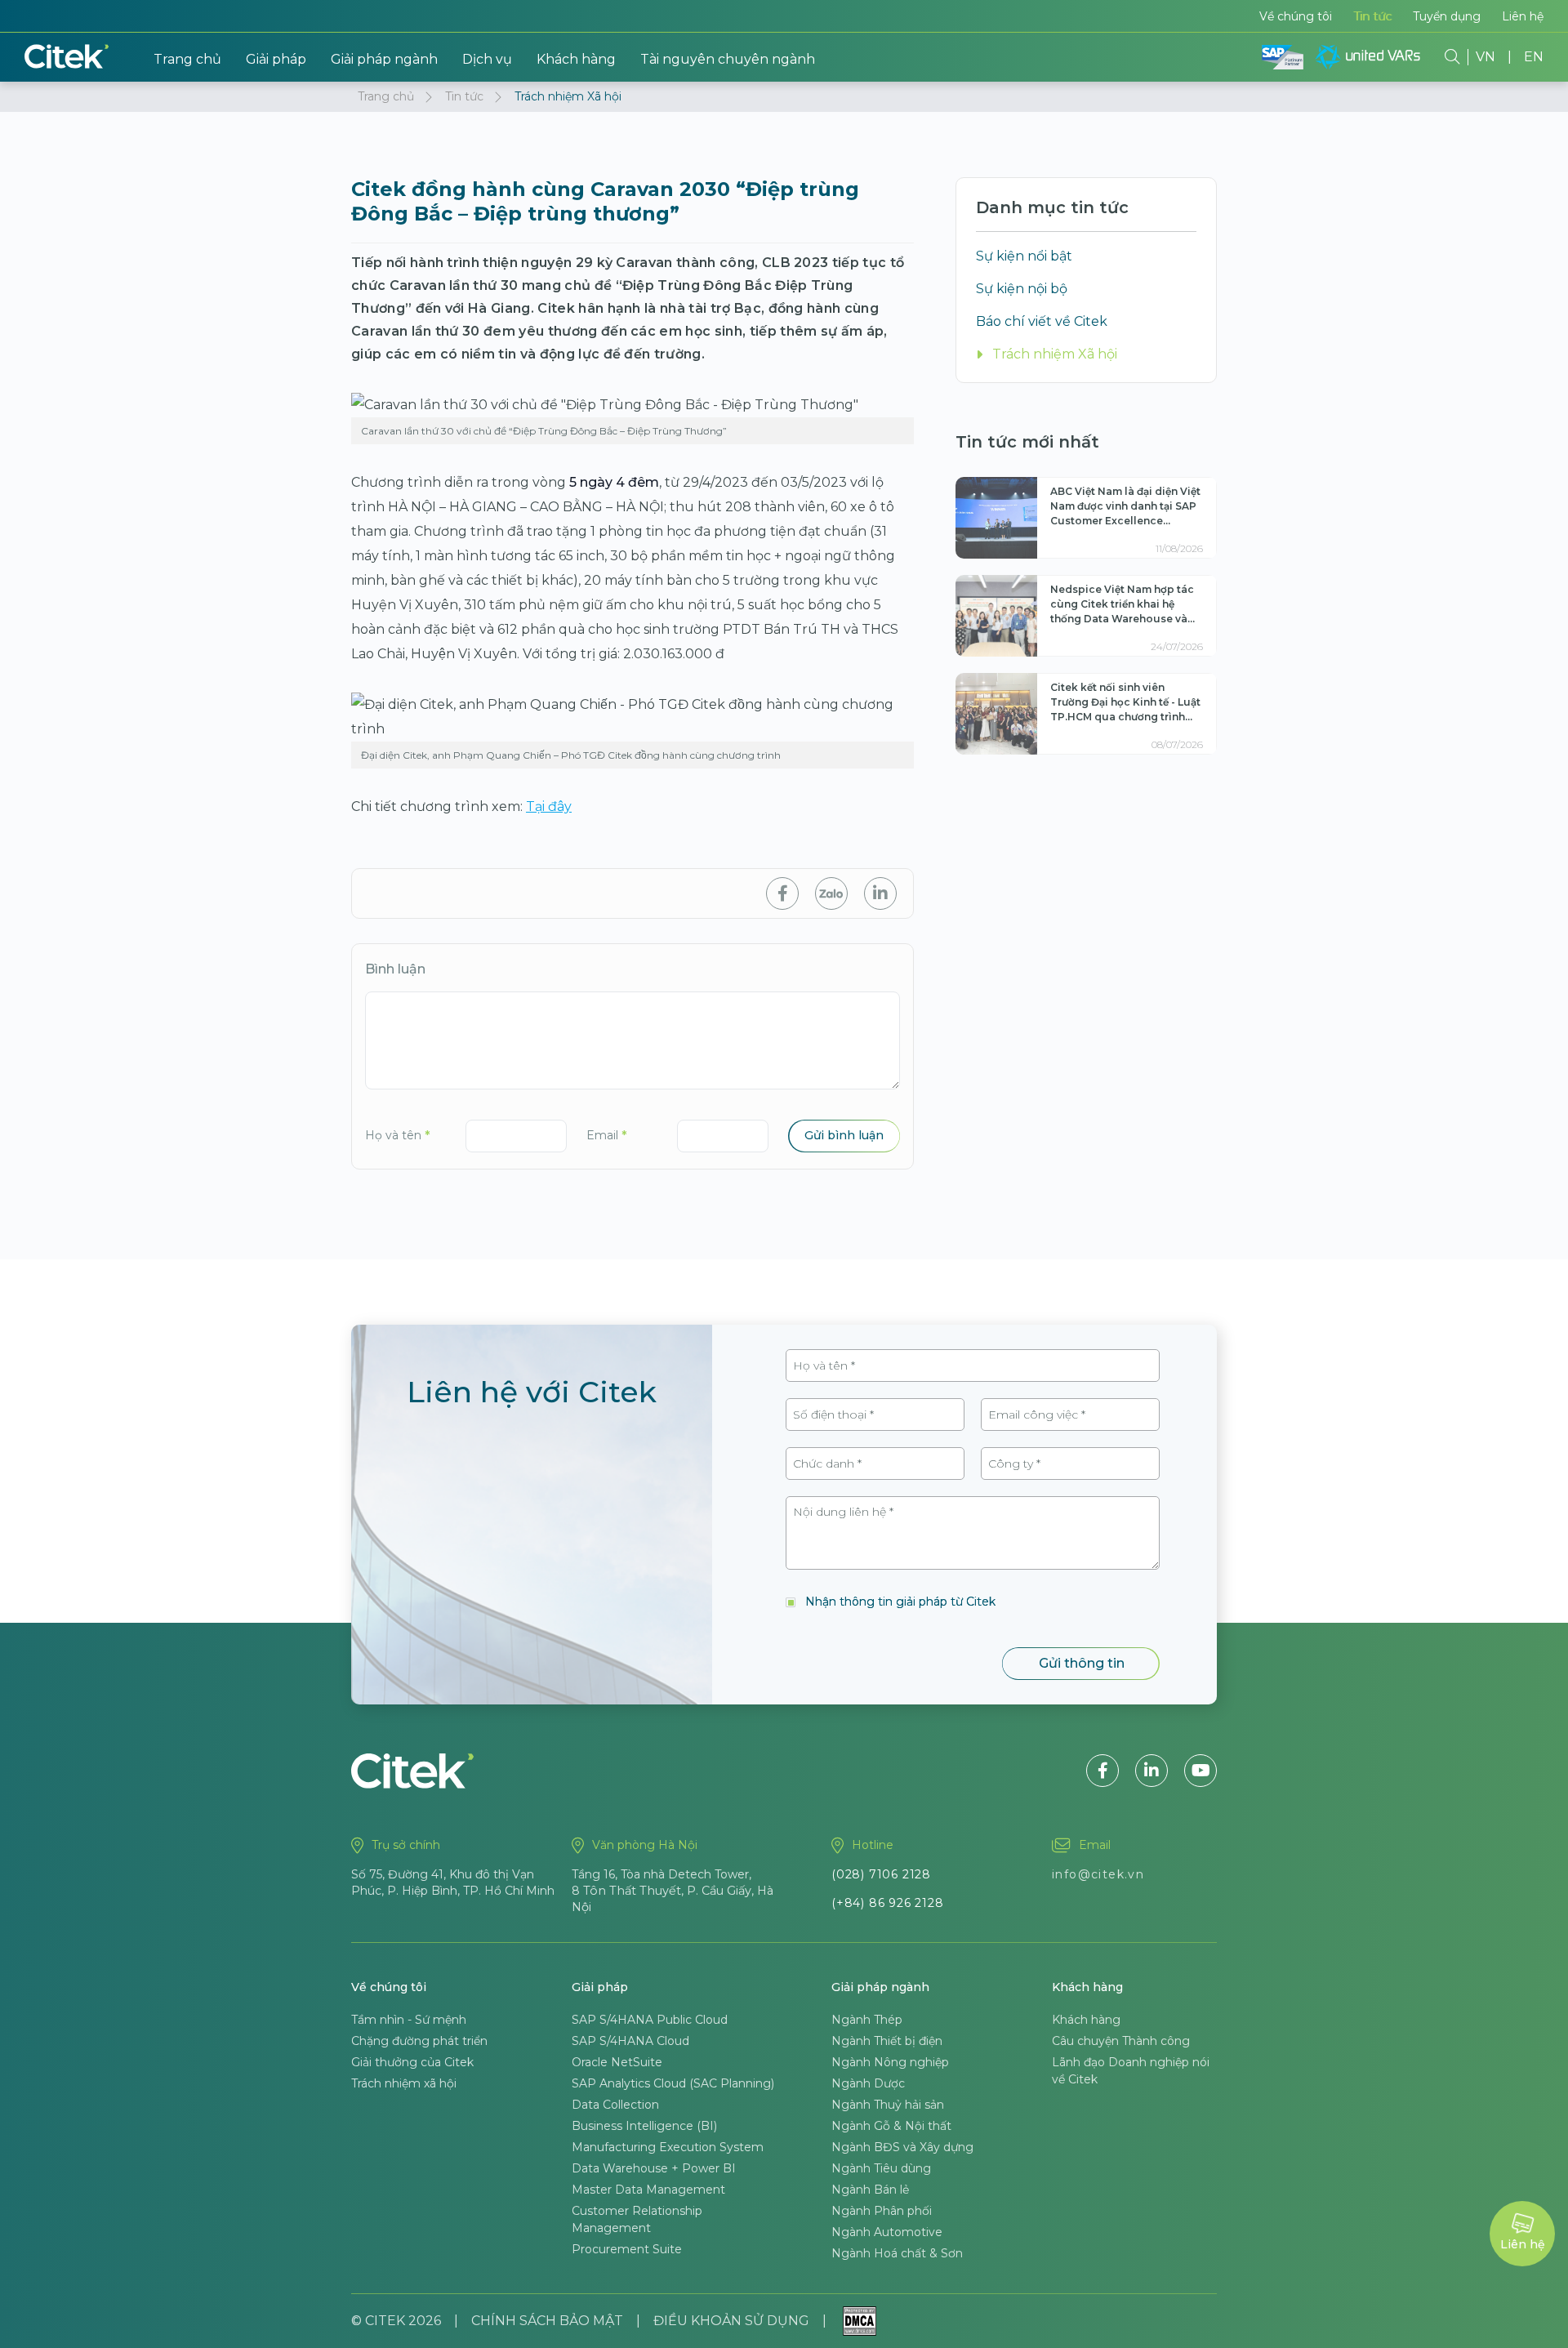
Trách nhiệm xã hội (404, 2083)
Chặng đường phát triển (419, 2041)
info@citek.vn (1098, 1874)
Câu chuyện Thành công (1121, 2041)
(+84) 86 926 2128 (888, 1903)
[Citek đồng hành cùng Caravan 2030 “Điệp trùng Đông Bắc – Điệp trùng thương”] (782, 893)
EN (1534, 57)
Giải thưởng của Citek (412, 2062)
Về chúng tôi (1296, 16)
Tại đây (549, 806)
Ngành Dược (868, 2083)
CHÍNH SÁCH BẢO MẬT (547, 2321)
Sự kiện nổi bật (1024, 256)
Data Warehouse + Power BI (654, 2168)
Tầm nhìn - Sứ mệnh (409, 2020)
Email (606, 1135)
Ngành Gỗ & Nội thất (891, 2126)
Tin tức (1372, 16)
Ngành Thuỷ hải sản (888, 2105)
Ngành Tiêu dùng (881, 2168)
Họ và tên (397, 1135)
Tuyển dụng (1447, 16)
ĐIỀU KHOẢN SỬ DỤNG (731, 2321)
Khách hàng (576, 59)
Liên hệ (1523, 16)
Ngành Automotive (887, 2232)
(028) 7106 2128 (881, 1874)
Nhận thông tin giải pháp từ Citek (900, 1602)
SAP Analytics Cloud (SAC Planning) (673, 2083)
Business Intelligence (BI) (644, 2126)
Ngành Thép (867, 2020)
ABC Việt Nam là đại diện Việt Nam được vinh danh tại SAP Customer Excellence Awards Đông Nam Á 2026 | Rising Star (1125, 521)
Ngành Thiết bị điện (887, 2041)
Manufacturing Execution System (668, 2147)
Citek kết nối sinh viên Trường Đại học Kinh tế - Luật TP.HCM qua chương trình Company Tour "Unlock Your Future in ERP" (1125, 717)
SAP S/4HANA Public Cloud (650, 2020)
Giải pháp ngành (384, 59)
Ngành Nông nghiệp (890, 2062)
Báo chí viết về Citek (1042, 321)
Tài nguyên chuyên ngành (728, 59)
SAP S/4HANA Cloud (630, 2041)
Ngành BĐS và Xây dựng (902, 2147)
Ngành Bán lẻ (870, 2190)
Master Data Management (648, 2190)
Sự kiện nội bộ (1022, 289)
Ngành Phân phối (882, 2211)
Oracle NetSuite (617, 2062)
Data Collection (615, 2105)
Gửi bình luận (844, 1135)
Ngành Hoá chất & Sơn (897, 2253)
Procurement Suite (627, 2249)
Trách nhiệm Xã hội (1055, 354)
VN (1486, 57)
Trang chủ (187, 59)
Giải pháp (276, 59)
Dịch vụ (487, 59)
